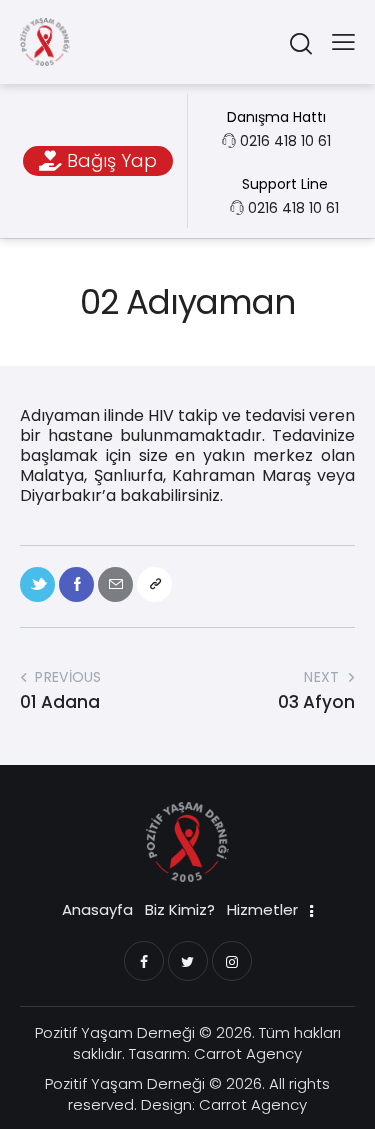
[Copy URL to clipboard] (154, 584)
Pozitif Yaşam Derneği (115, 1032)
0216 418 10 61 (285, 141)
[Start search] (300, 43)
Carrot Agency (248, 1053)
